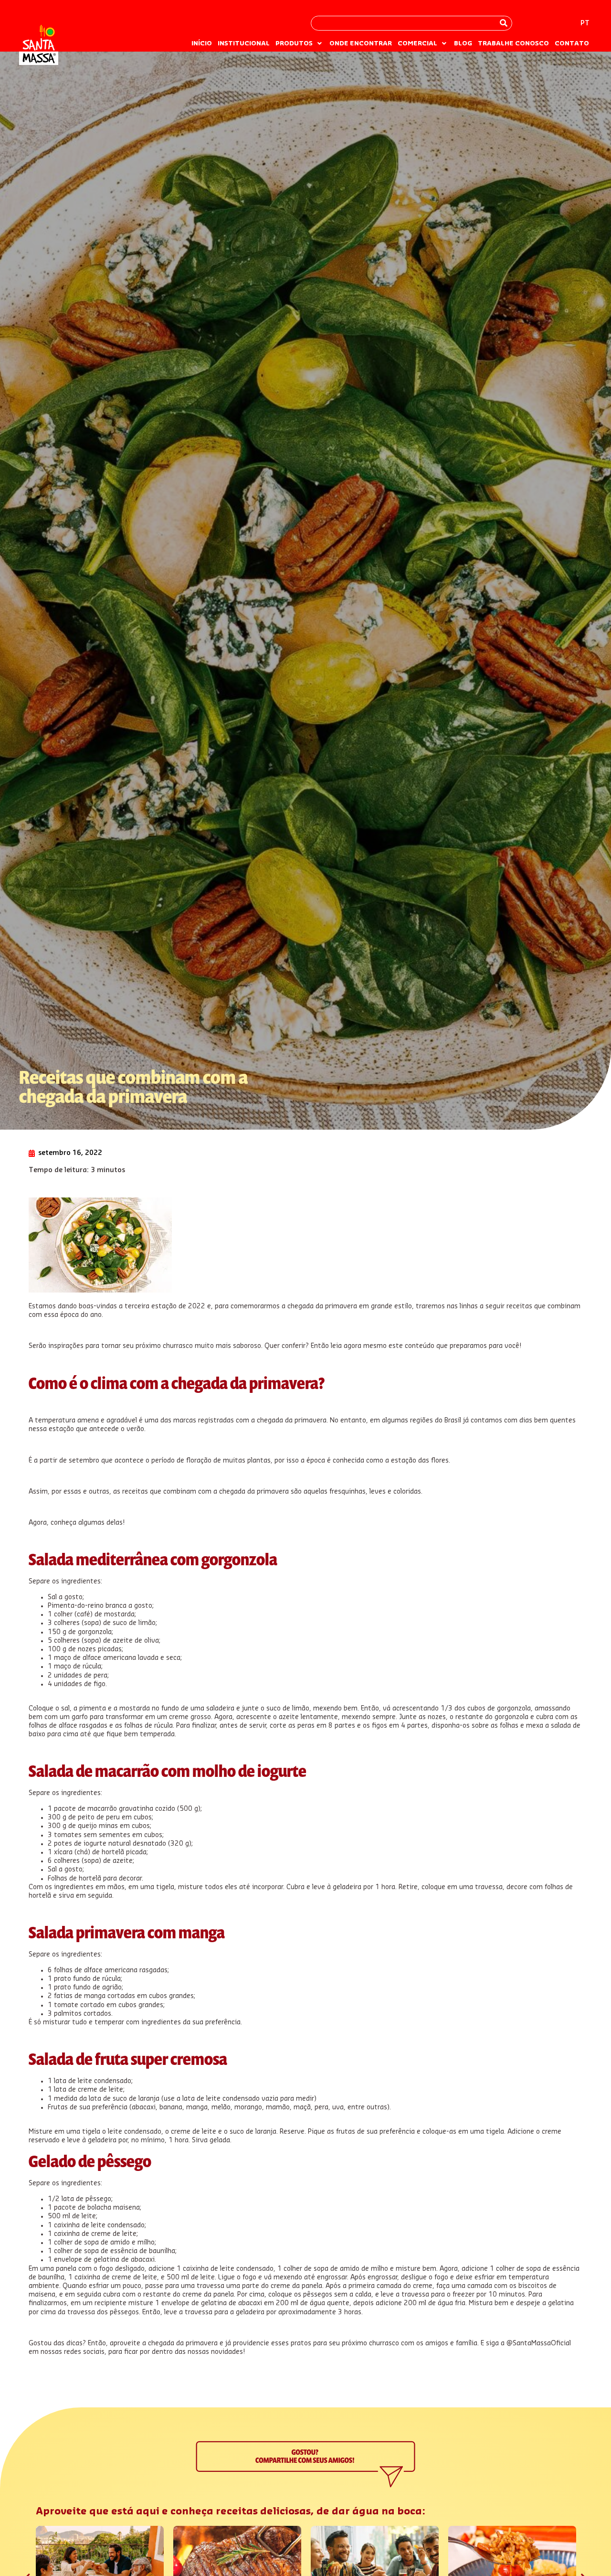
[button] (300, 43)
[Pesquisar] (504, 23)
